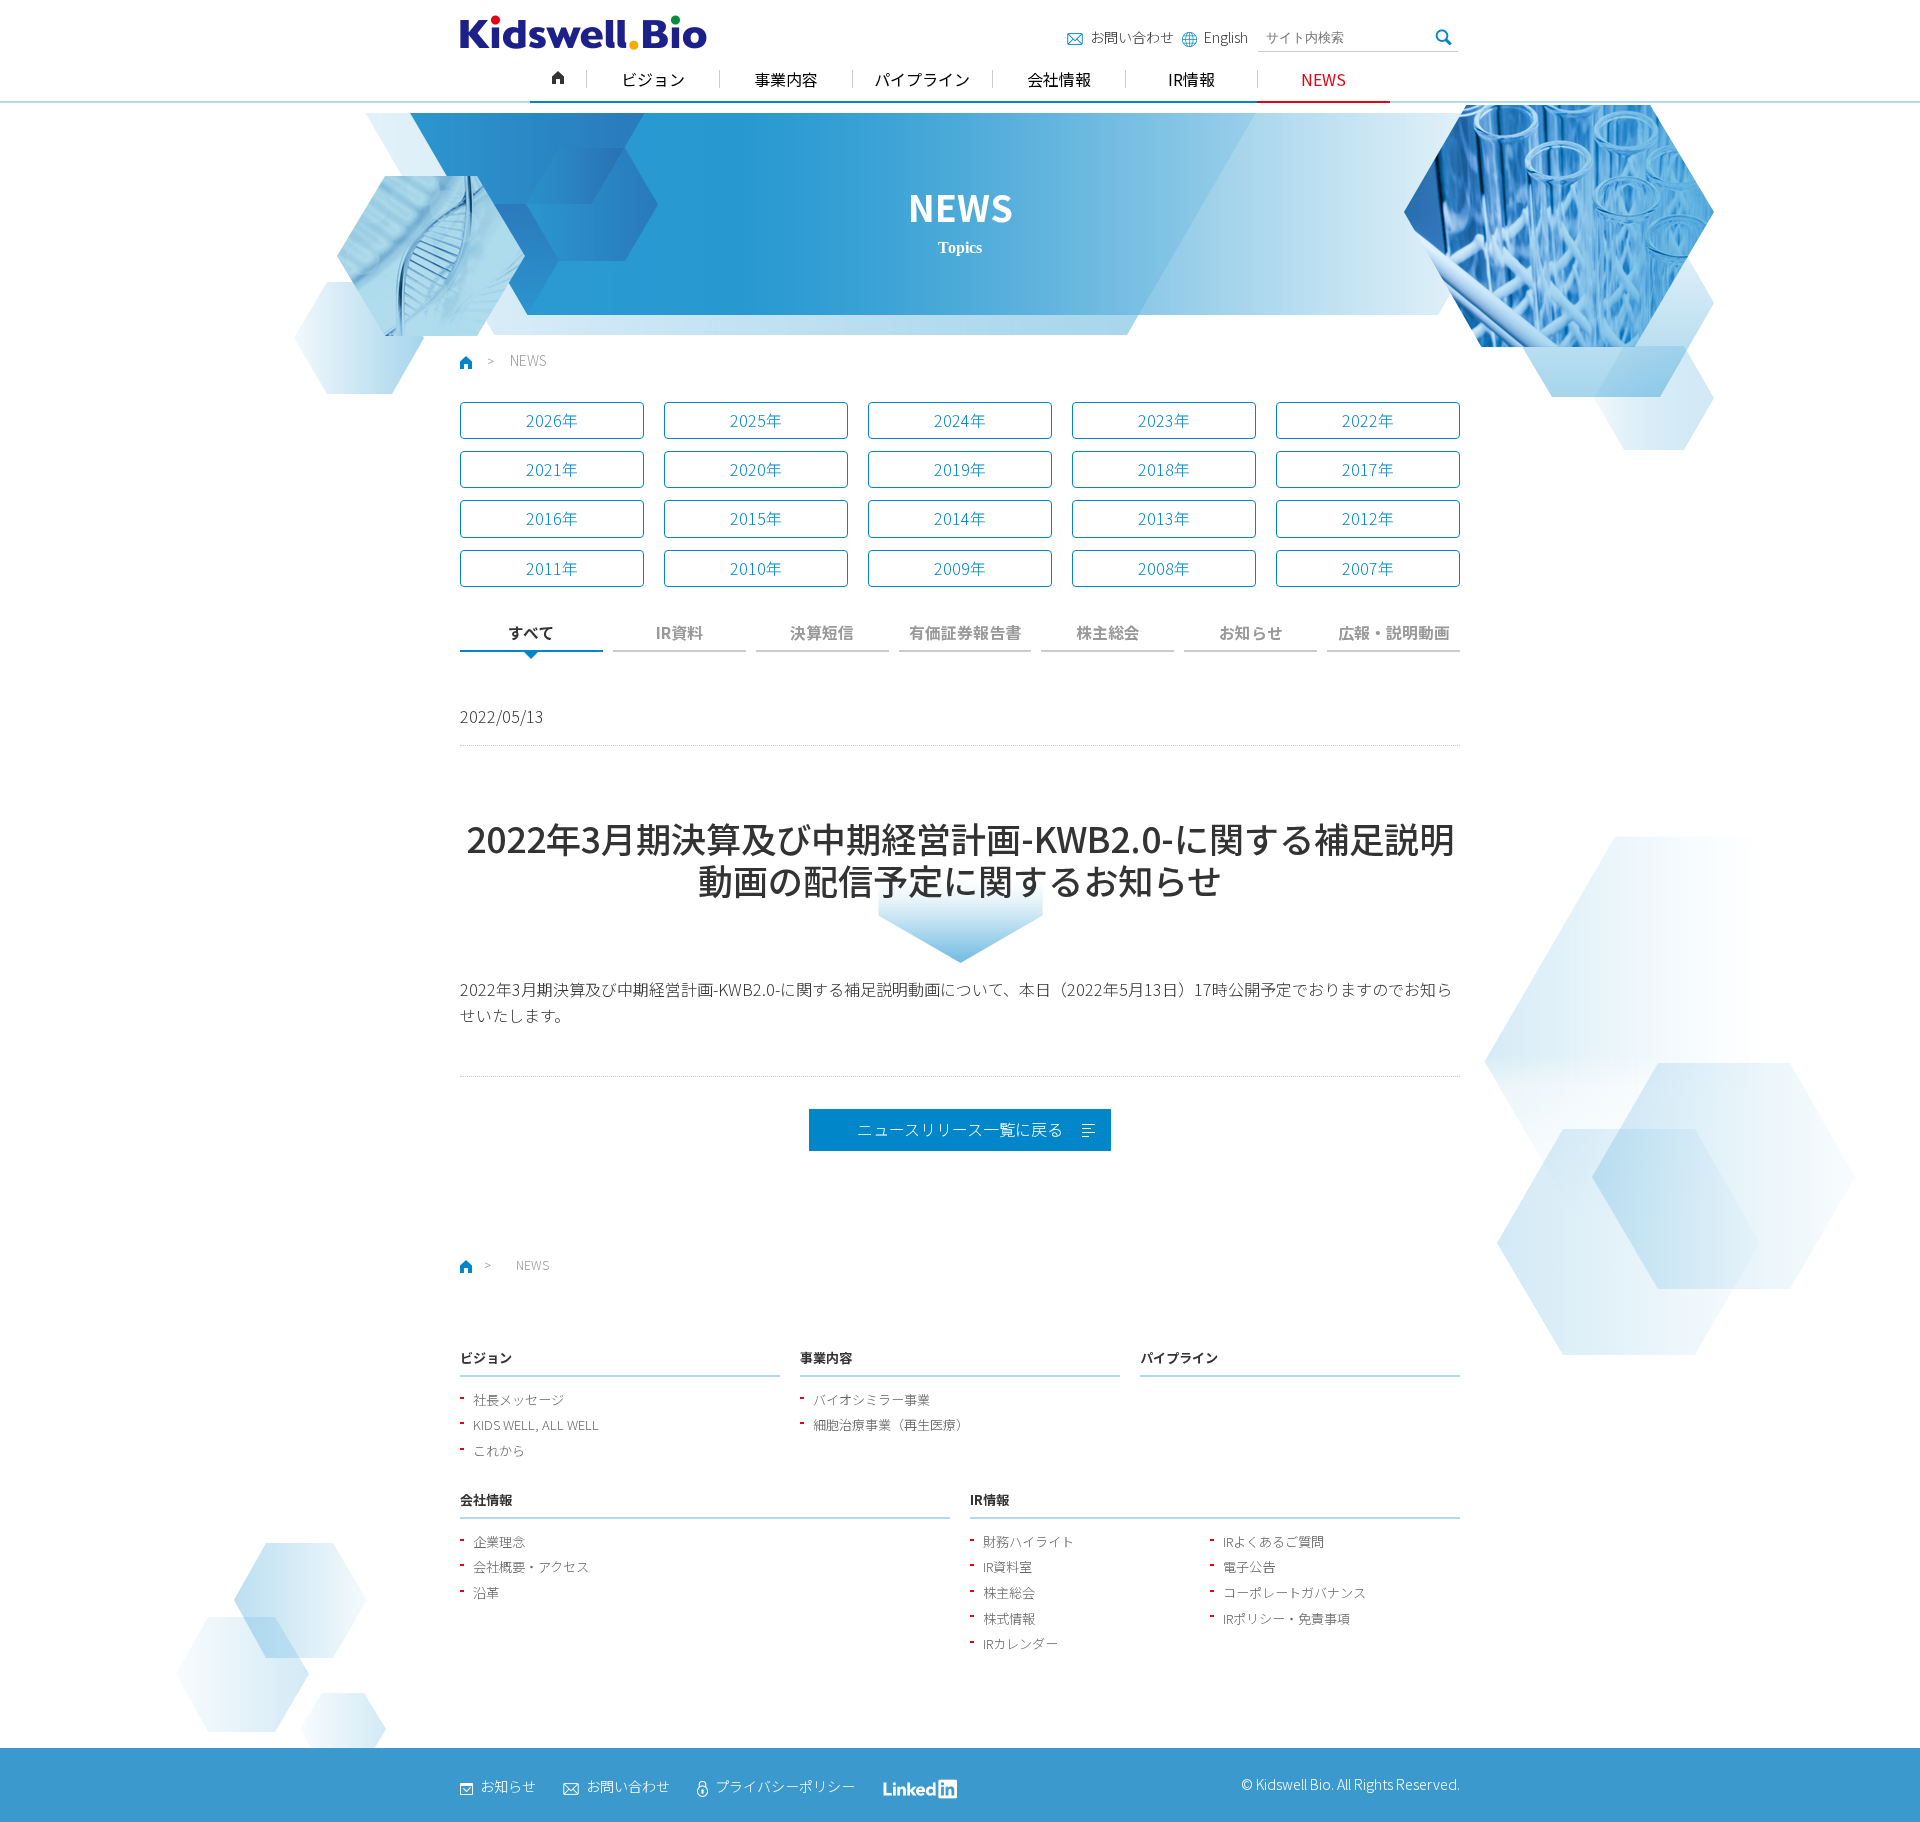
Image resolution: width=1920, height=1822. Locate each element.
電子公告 (1249, 1566)
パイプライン (922, 79)
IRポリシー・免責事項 (1286, 1618)
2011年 (552, 568)
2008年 (1164, 568)
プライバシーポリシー (785, 1786)
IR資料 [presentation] (679, 632)
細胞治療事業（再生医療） (891, 1424)
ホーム (558, 79)
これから (499, 1450)
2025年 (756, 420)
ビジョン (653, 79)
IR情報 (1191, 79)
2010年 (756, 568)
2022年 (1368, 420)
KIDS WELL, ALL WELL (536, 1424)
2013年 (1164, 518)
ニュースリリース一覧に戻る (960, 1129)
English (1226, 37)
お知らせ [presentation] (1251, 632)
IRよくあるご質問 (1273, 1541)
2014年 (960, 518)
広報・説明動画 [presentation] (1394, 632)
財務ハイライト (1028, 1541)
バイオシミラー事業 (871, 1399)
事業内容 (786, 79)
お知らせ (508, 1786)
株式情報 (1009, 1618)
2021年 (552, 469)
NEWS (1323, 79)
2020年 (756, 469)
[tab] (531, 638)
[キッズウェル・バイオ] (583, 32)
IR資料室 (1007, 1566)
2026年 (552, 420)
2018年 (1164, 469)
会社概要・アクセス (531, 1566)
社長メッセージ (518, 1399)
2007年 (1368, 568)
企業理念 (499, 1541)
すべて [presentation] (531, 632)
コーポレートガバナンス (1294, 1592)
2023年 (1164, 420)
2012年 (1368, 518)
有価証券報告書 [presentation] (965, 632)
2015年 (756, 518)
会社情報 (1059, 79)
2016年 (552, 518)
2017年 (1368, 469)
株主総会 (1009, 1592)
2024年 (960, 420)
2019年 (960, 469)
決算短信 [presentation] (822, 632)
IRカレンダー (1020, 1643)
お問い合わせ (1132, 37)
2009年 (960, 568)
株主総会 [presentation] (1108, 632)
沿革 (486, 1592)
